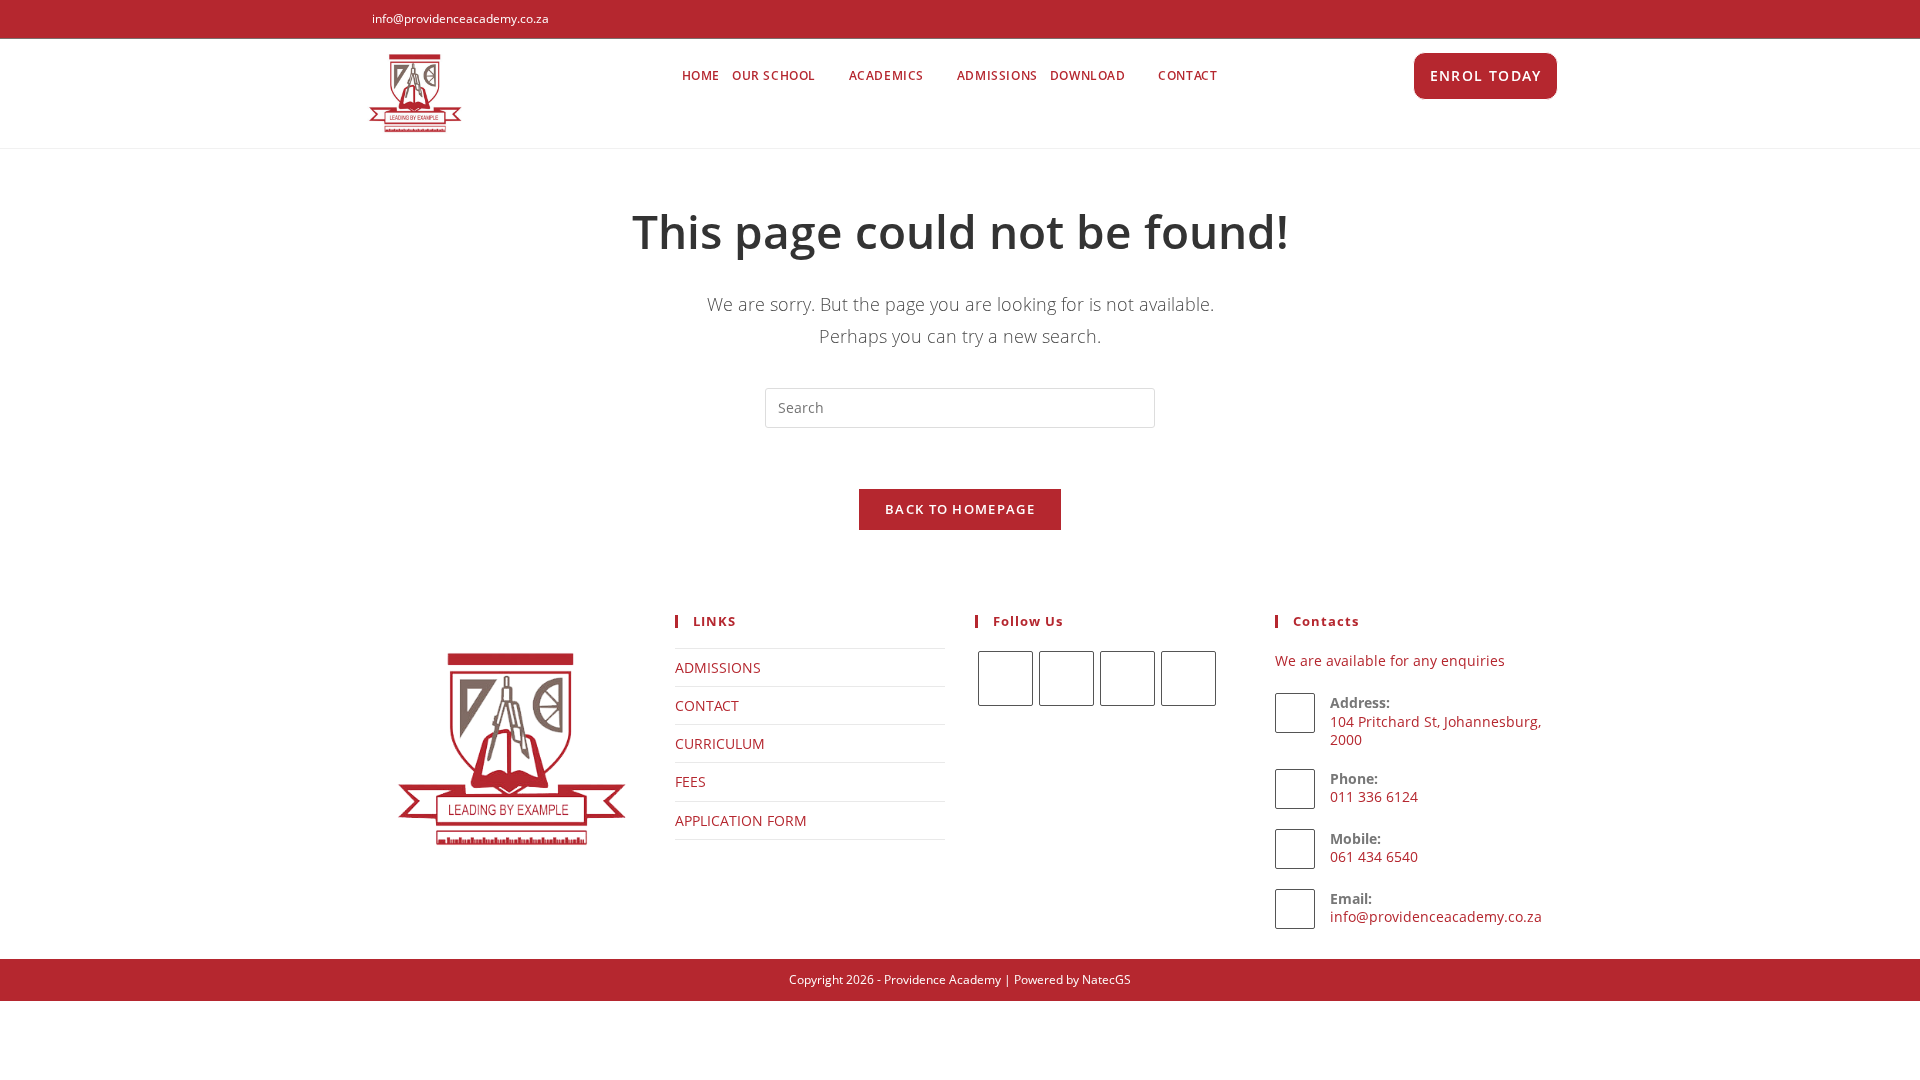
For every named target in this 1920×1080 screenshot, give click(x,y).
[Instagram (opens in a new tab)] (1531, 19)
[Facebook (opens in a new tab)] (1508, 19)
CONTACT (707, 705)
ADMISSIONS (718, 667)
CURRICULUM (720, 743)
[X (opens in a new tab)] (1485, 19)
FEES (690, 781)
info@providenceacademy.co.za (1436, 916)
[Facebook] (1066, 678)
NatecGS (1106, 979)
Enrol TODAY (1485, 75)
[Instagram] (1127, 678)
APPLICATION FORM (741, 820)
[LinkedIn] (1188, 678)
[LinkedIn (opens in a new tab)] (1551, 19)
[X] (1005, 678)
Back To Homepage (960, 509)
